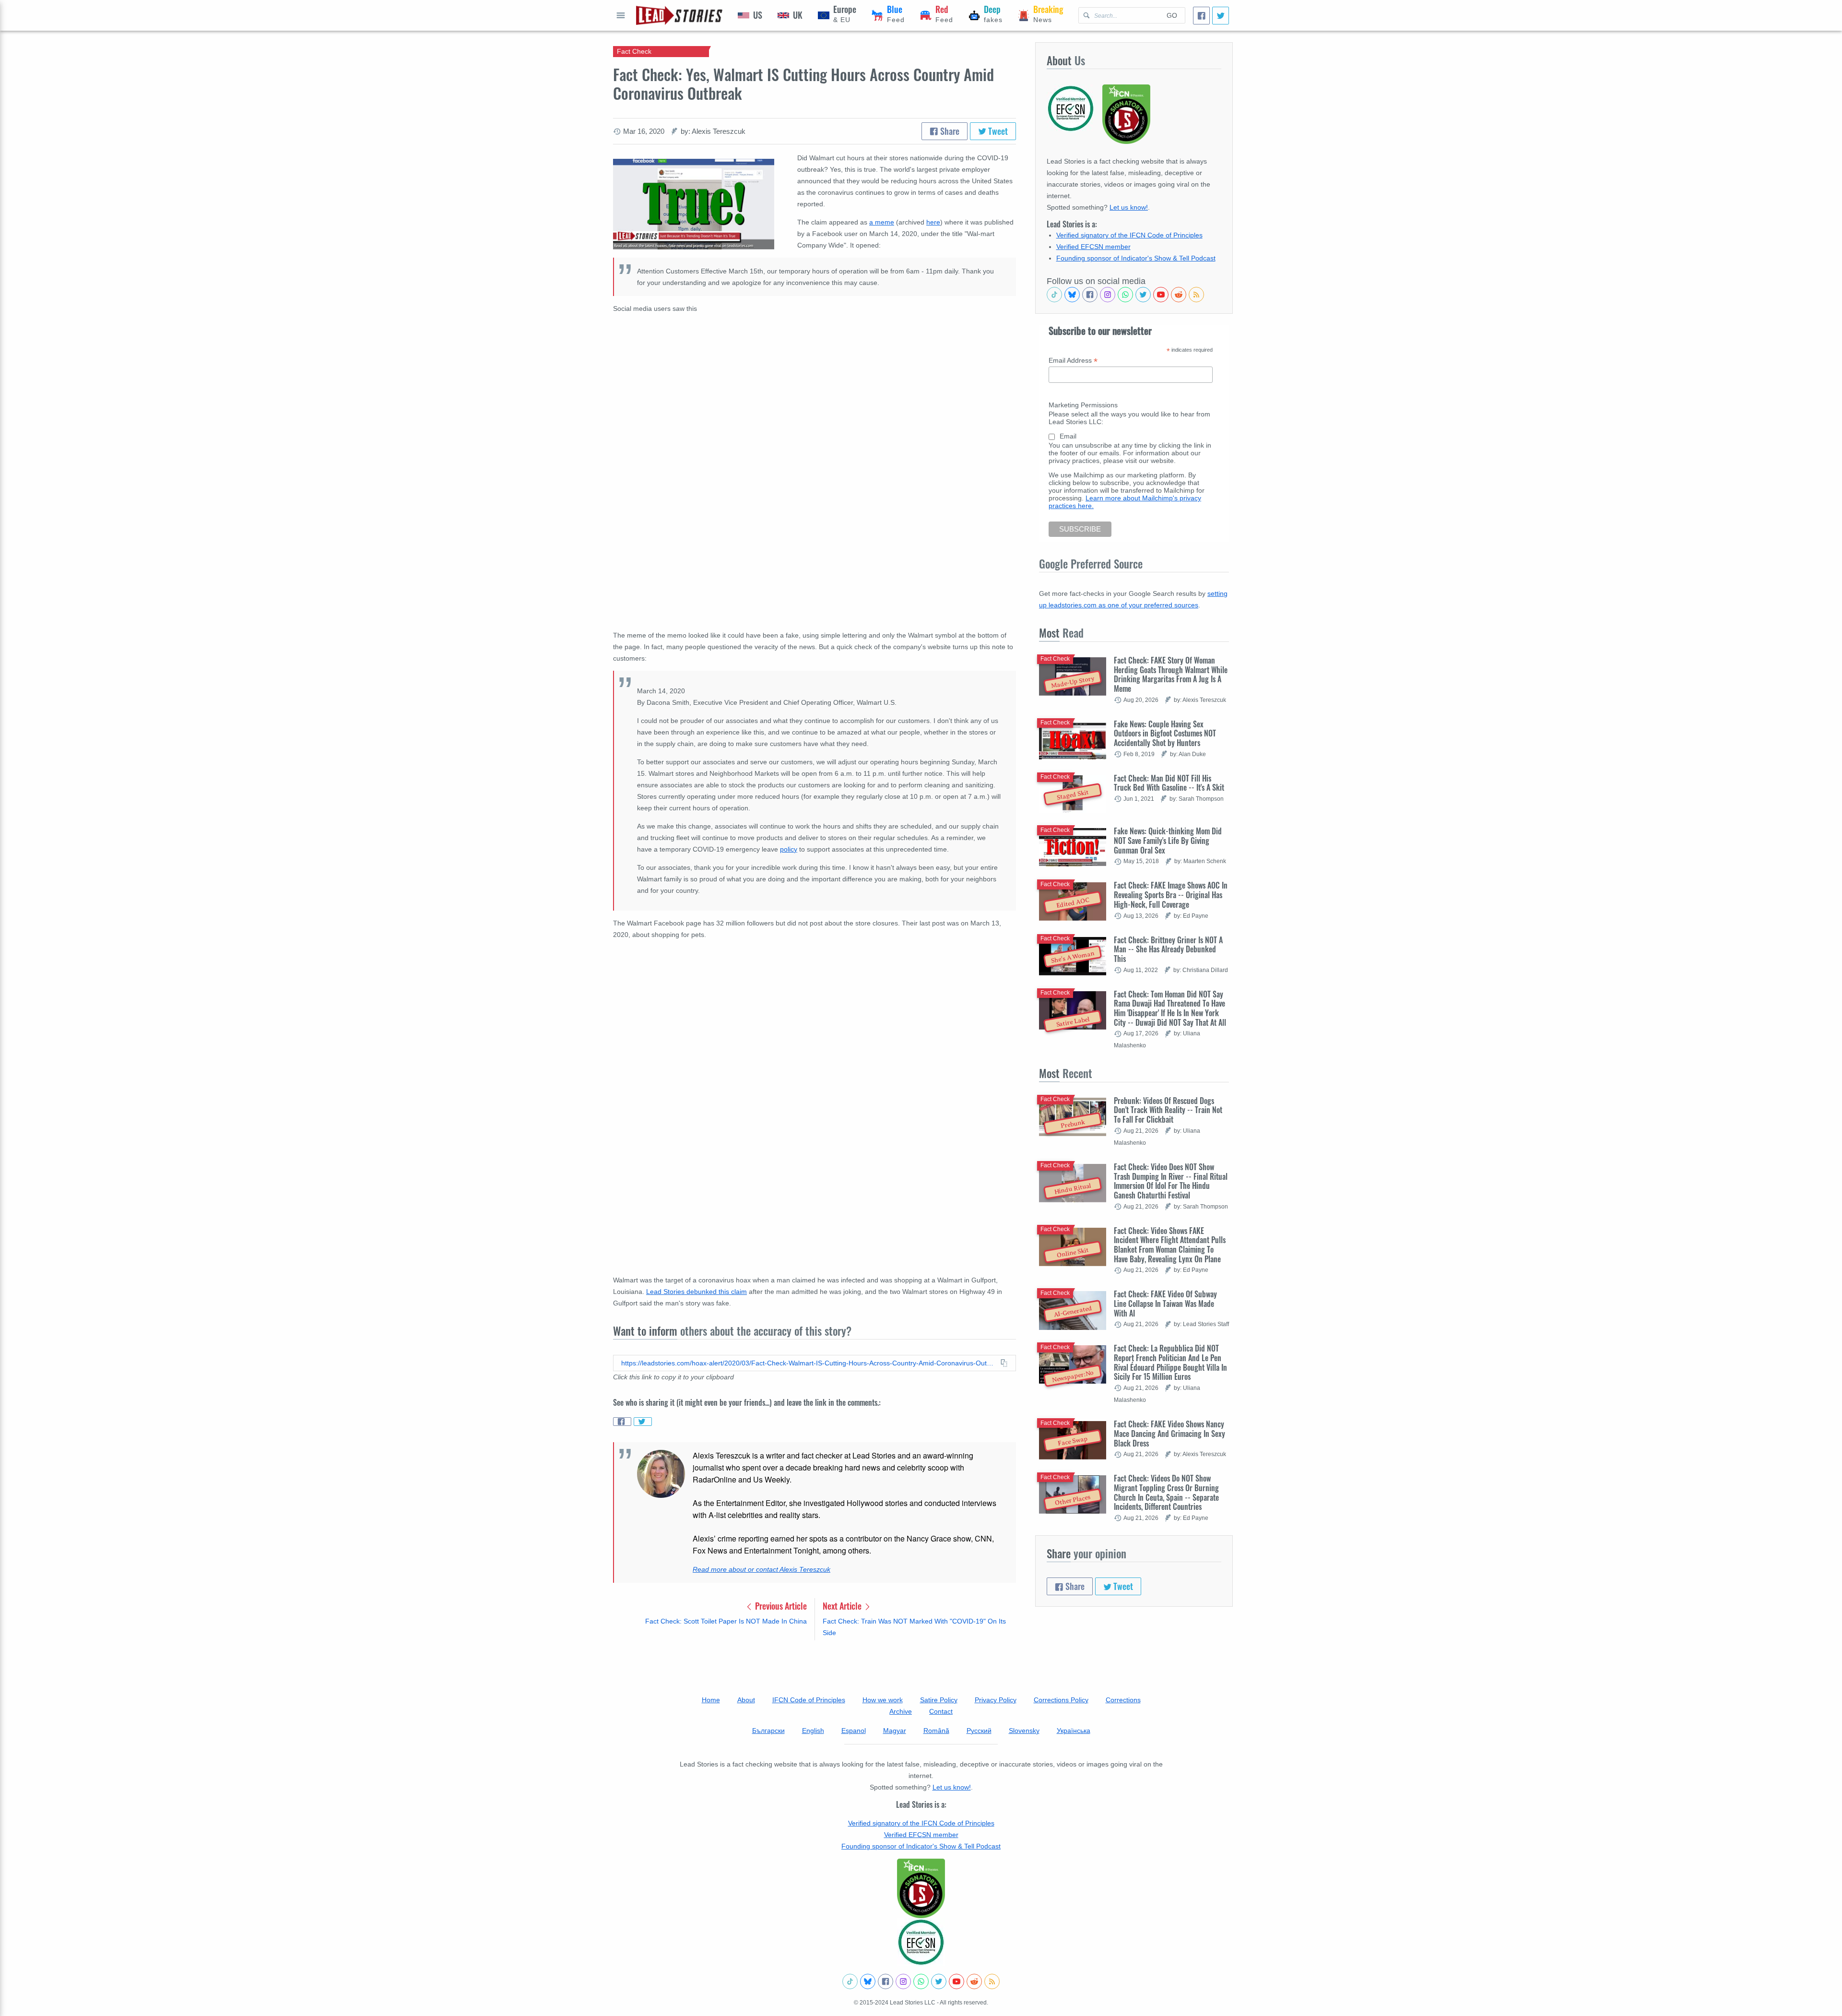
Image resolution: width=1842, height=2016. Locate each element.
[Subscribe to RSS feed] (1196, 295)
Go (1172, 15)
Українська (1074, 1731)
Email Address (1073, 361)
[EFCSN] (921, 1942)
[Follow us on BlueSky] (1072, 295)
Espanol (854, 1731)
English (813, 1731)
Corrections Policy (1061, 1700)
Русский (979, 1731)
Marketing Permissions (1083, 405)
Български (768, 1731)
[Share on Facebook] (622, 1422)
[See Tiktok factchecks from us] (1054, 295)
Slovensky (1024, 1731)
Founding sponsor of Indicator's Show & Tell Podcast (1136, 258)
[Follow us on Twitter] (1143, 295)
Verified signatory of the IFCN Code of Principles (1129, 235)
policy (789, 849)
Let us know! (1129, 207)
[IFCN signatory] (921, 1888)
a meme (882, 222)
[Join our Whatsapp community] (1125, 295)
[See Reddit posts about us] (1179, 295)
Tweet (997, 131)
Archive (901, 1711)
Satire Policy (939, 1700)
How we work (883, 1700)
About (746, 1700)
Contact (941, 1711)
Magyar (895, 1731)
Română (936, 1731)
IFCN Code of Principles (809, 1700)
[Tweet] (1221, 16)
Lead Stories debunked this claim (697, 1292)
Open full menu (621, 15)
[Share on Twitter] (643, 1422)
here (933, 222)
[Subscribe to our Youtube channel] (1161, 295)
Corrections (1123, 1700)
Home (711, 1700)
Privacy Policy (996, 1700)
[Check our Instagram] (1108, 295)
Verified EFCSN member (1093, 247)
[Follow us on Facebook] (1090, 295)
